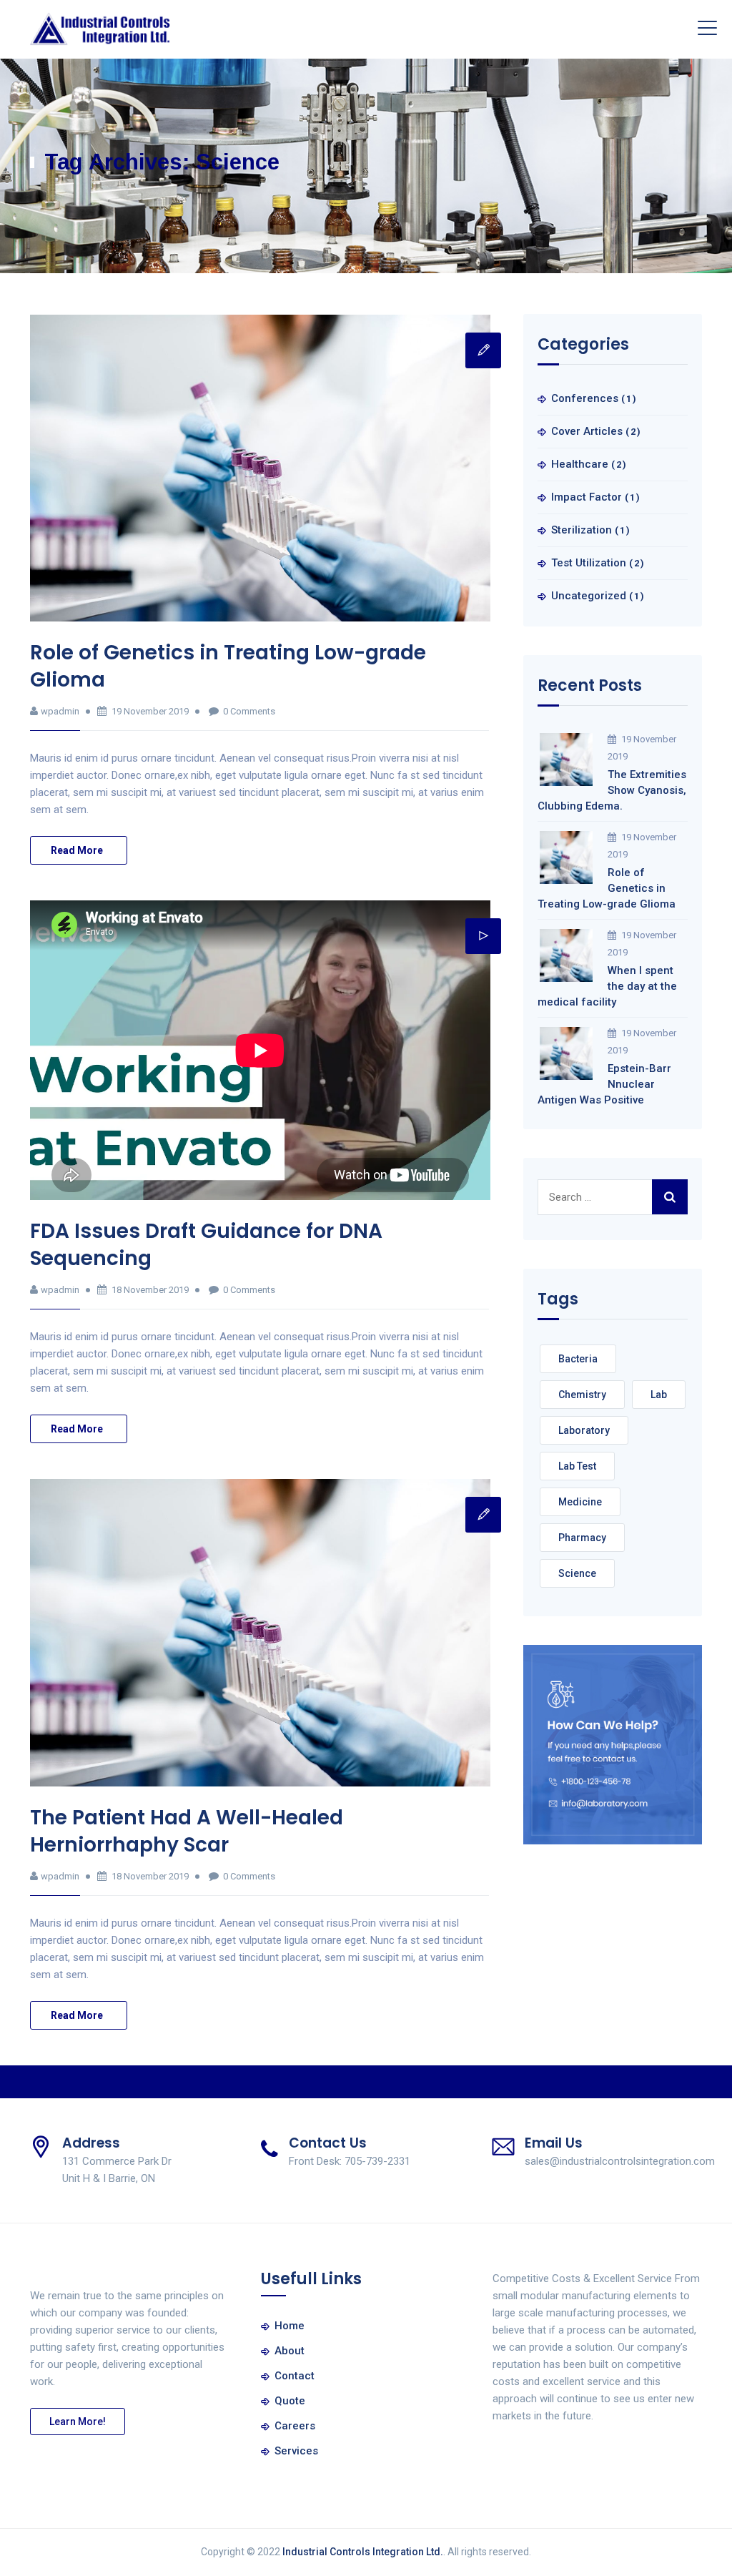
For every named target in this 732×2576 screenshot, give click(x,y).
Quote (290, 2401)
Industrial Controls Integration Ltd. (363, 2552)
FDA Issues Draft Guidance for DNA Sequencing (206, 1245)
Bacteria (578, 1359)
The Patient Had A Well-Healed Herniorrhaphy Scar (187, 1831)
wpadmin (60, 711)
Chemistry (582, 1395)
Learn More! (78, 2422)
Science (577, 1573)
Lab (659, 1395)
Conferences (585, 398)
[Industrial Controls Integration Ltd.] (100, 29)
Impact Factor (587, 497)
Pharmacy (582, 1538)
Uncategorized (589, 596)
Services (296, 2451)
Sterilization (582, 530)
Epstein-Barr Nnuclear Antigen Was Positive (604, 1084)
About (290, 2351)
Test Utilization (589, 563)
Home (290, 2326)
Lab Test (577, 1466)
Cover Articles (587, 431)
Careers (295, 2426)
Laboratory (584, 1430)
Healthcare (580, 464)
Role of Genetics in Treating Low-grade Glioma (228, 666)
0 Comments (249, 711)
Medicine (580, 1502)
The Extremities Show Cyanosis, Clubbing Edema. (612, 790)
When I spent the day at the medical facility (607, 986)
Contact (295, 2376)
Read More (77, 850)
